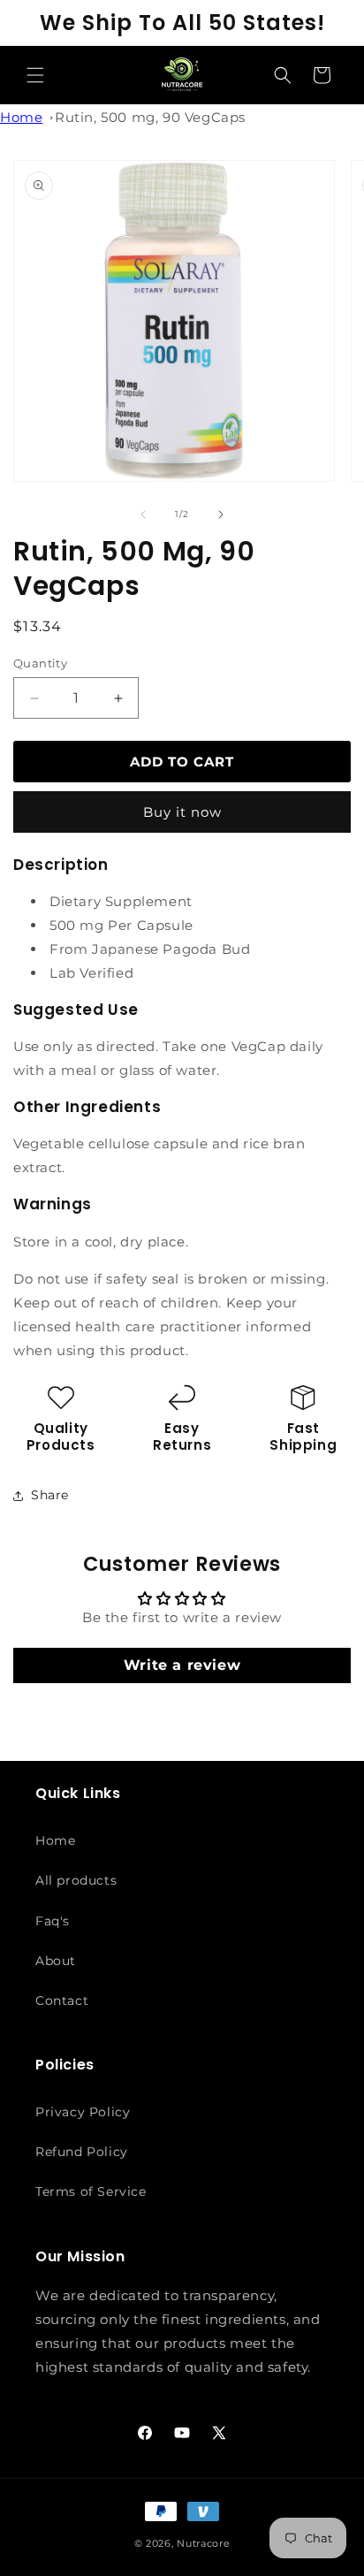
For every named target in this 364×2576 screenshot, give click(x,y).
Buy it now (182, 812)
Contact (62, 2001)
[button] (35, 75)
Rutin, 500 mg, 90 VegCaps (150, 117)
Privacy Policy (83, 2112)
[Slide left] (143, 514)
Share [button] (50, 1495)
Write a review (182, 1665)
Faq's (53, 1921)
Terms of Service (91, 2191)
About (56, 1961)
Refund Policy (82, 2152)
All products (76, 1880)
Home (21, 117)
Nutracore (203, 2543)
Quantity (40, 663)
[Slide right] (221, 514)
